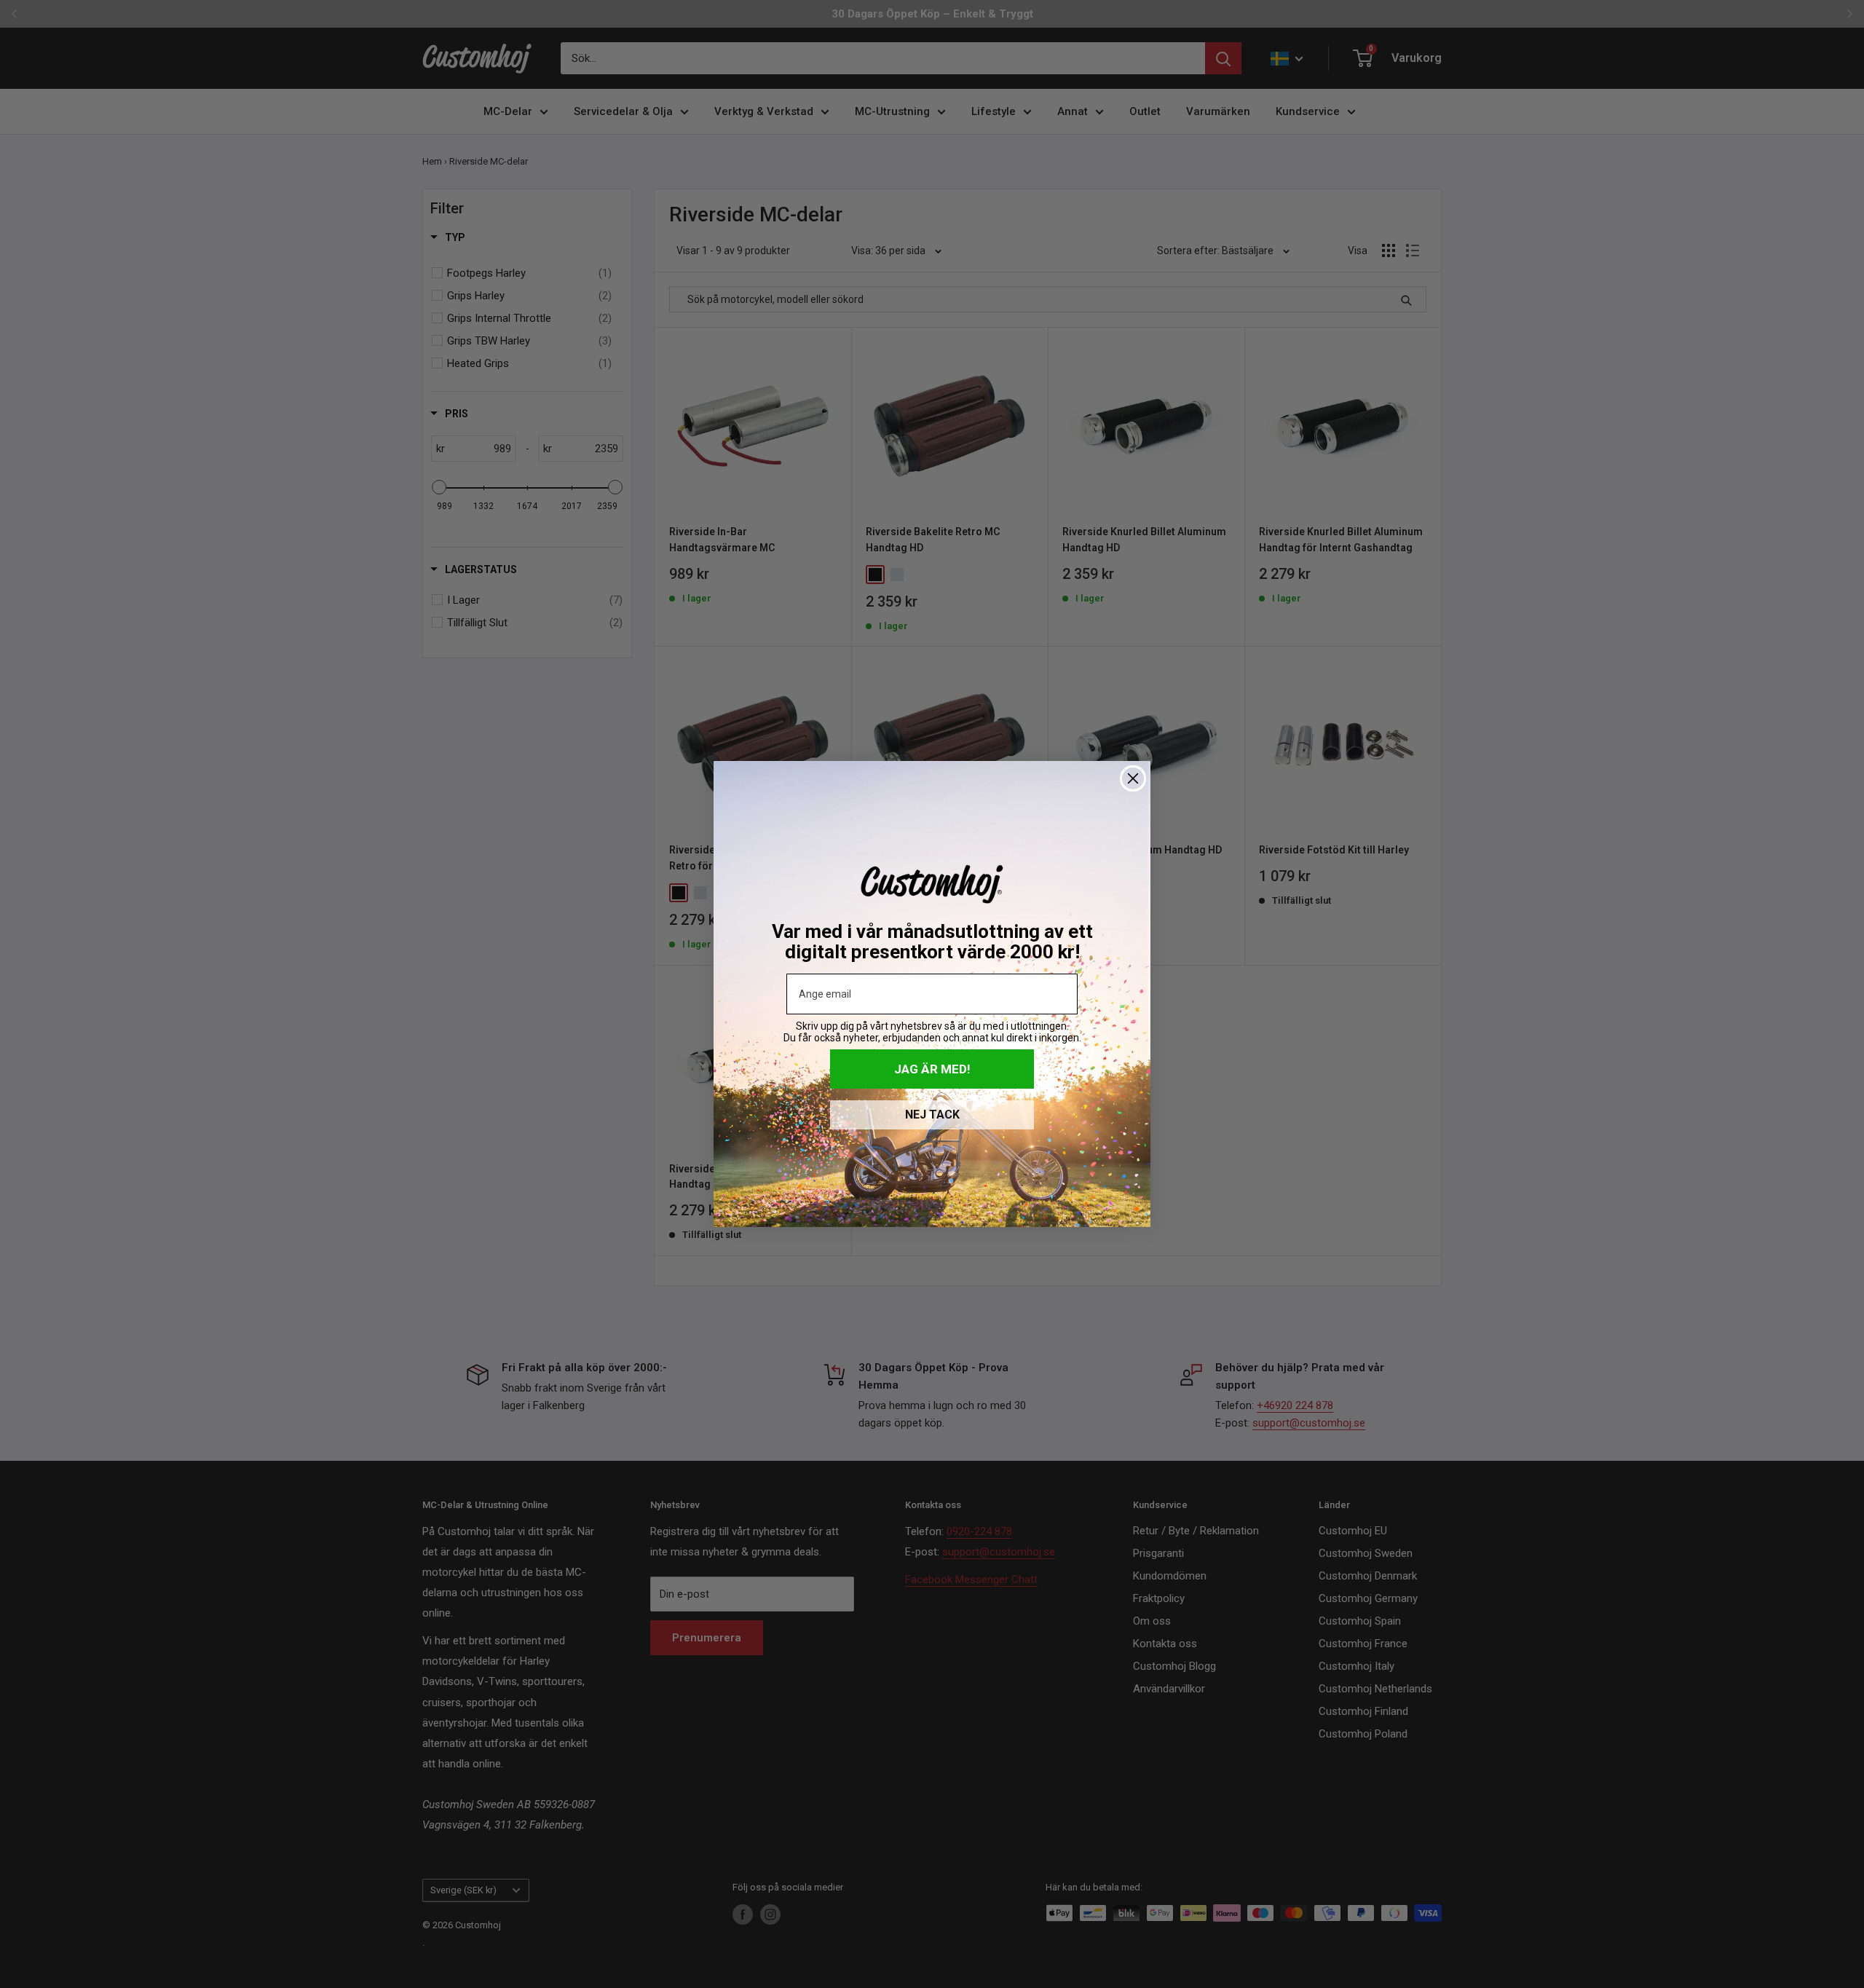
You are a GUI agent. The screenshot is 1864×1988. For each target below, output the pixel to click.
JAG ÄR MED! (932, 1069)
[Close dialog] (1133, 778)
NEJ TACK (932, 1115)
